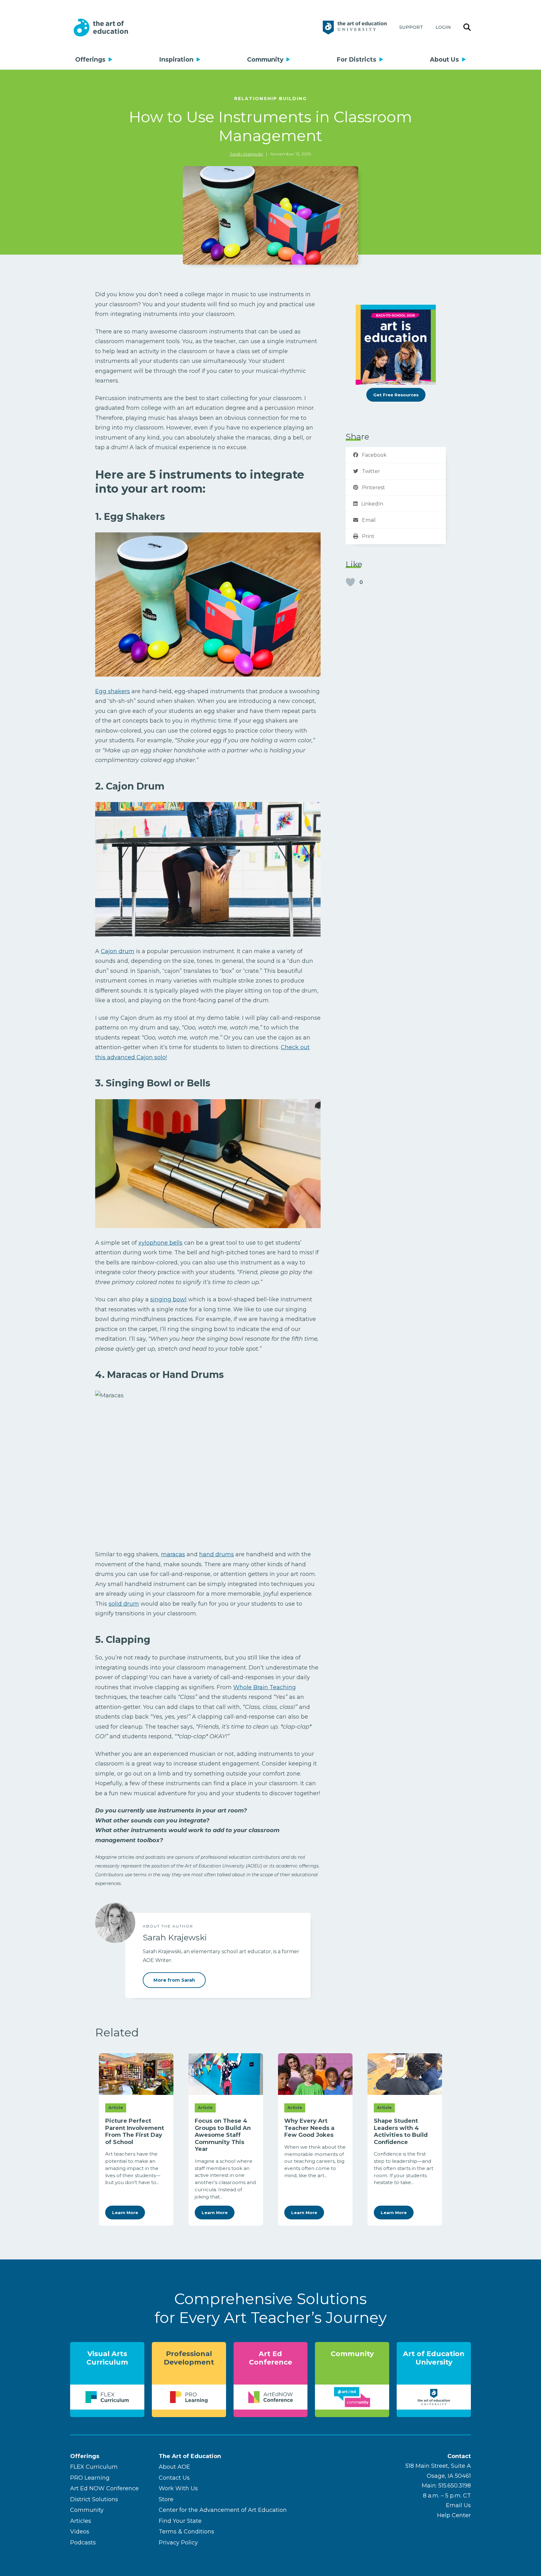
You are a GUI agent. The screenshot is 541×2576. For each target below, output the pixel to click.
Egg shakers (113, 691)
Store (166, 2499)
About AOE (174, 2467)
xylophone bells (160, 1243)
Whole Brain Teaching (265, 1687)
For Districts (356, 59)
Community (265, 59)
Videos (80, 2532)
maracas (173, 1554)
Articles (81, 2521)
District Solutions (94, 2499)
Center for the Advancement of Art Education (223, 2510)
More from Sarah (174, 1980)
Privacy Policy (178, 2543)
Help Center (454, 2515)
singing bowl (168, 1299)
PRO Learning (90, 2478)
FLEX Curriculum (94, 2467)
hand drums (216, 1554)
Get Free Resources (396, 395)
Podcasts (83, 2543)
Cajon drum (118, 951)
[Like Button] (350, 582)
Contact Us (174, 2478)
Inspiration (176, 59)
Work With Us (178, 2488)
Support (411, 27)
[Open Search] (467, 28)
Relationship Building (270, 99)
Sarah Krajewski (246, 154)
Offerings (90, 59)
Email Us (458, 2505)
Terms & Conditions (186, 2532)
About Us (444, 59)
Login (443, 27)
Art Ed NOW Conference (104, 2488)
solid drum (124, 1604)
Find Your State (180, 2521)
